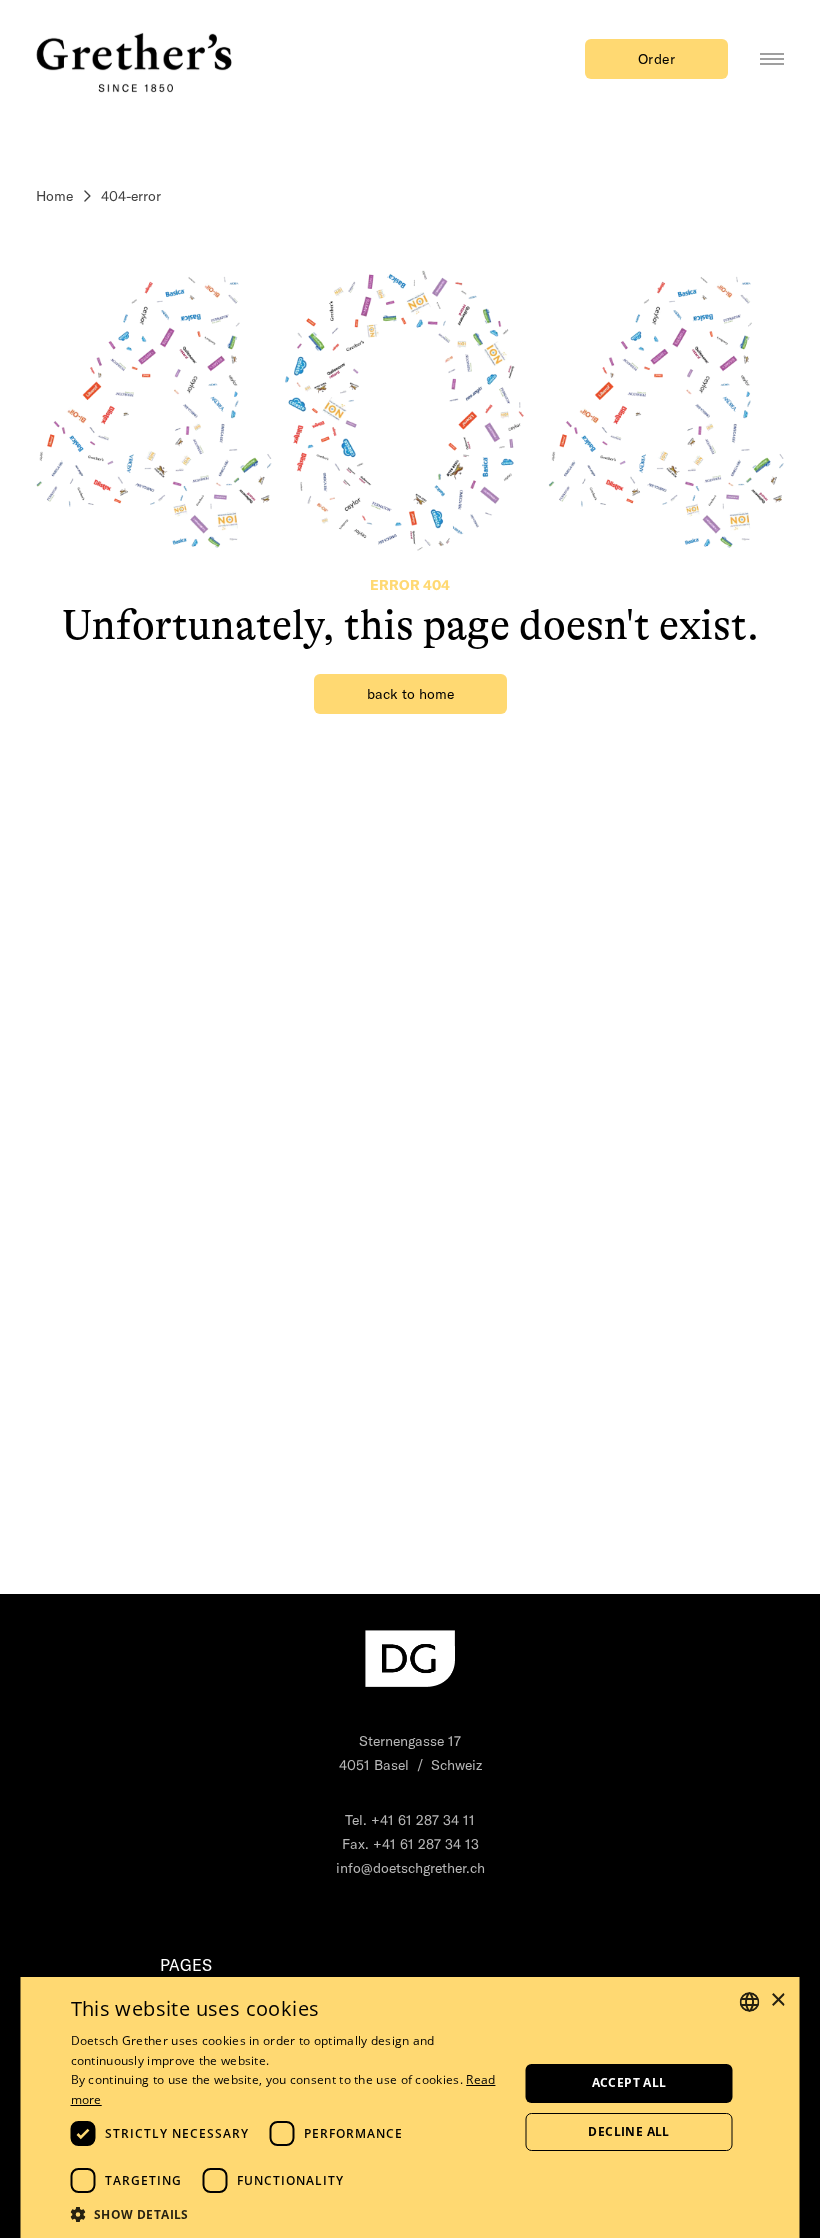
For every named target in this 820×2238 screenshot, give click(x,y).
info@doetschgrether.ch (410, 1868)
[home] (136, 59)
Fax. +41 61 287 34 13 (410, 1844)
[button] (288, 2213)
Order (657, 59)
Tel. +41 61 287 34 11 (410, 1820)
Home (54, 196)
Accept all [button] (629, 2082)
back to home (410, 694)
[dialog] (410, 2107)
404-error (131, 196)
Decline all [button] (628, 2131)
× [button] (777, 2000)
